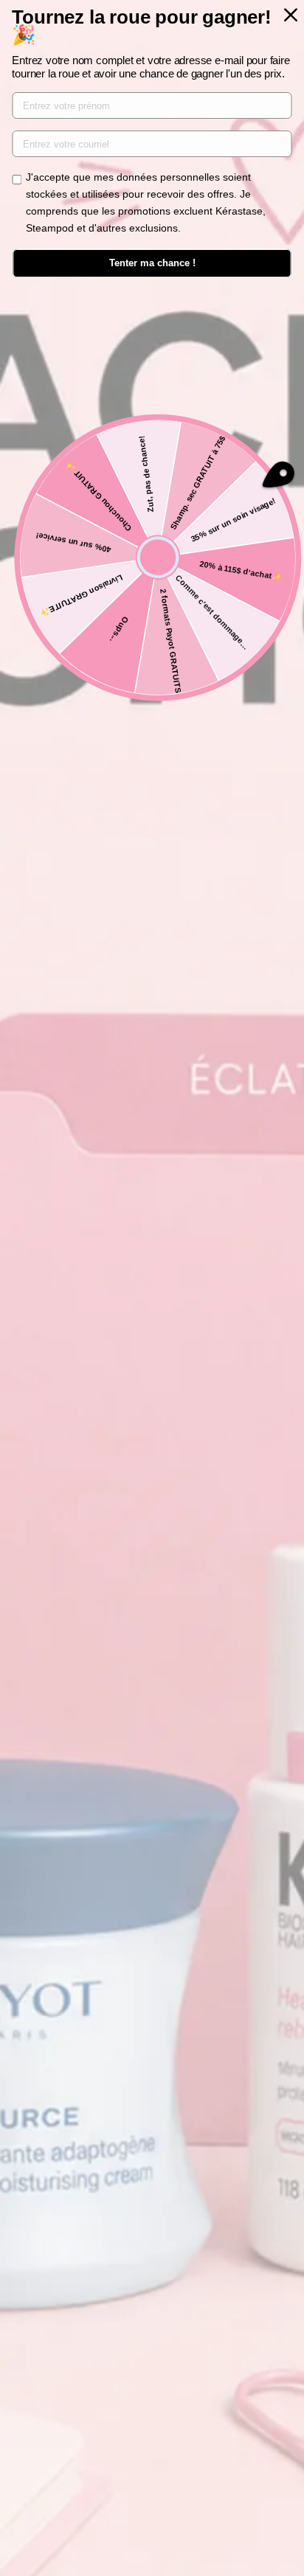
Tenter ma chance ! (152, 263)
